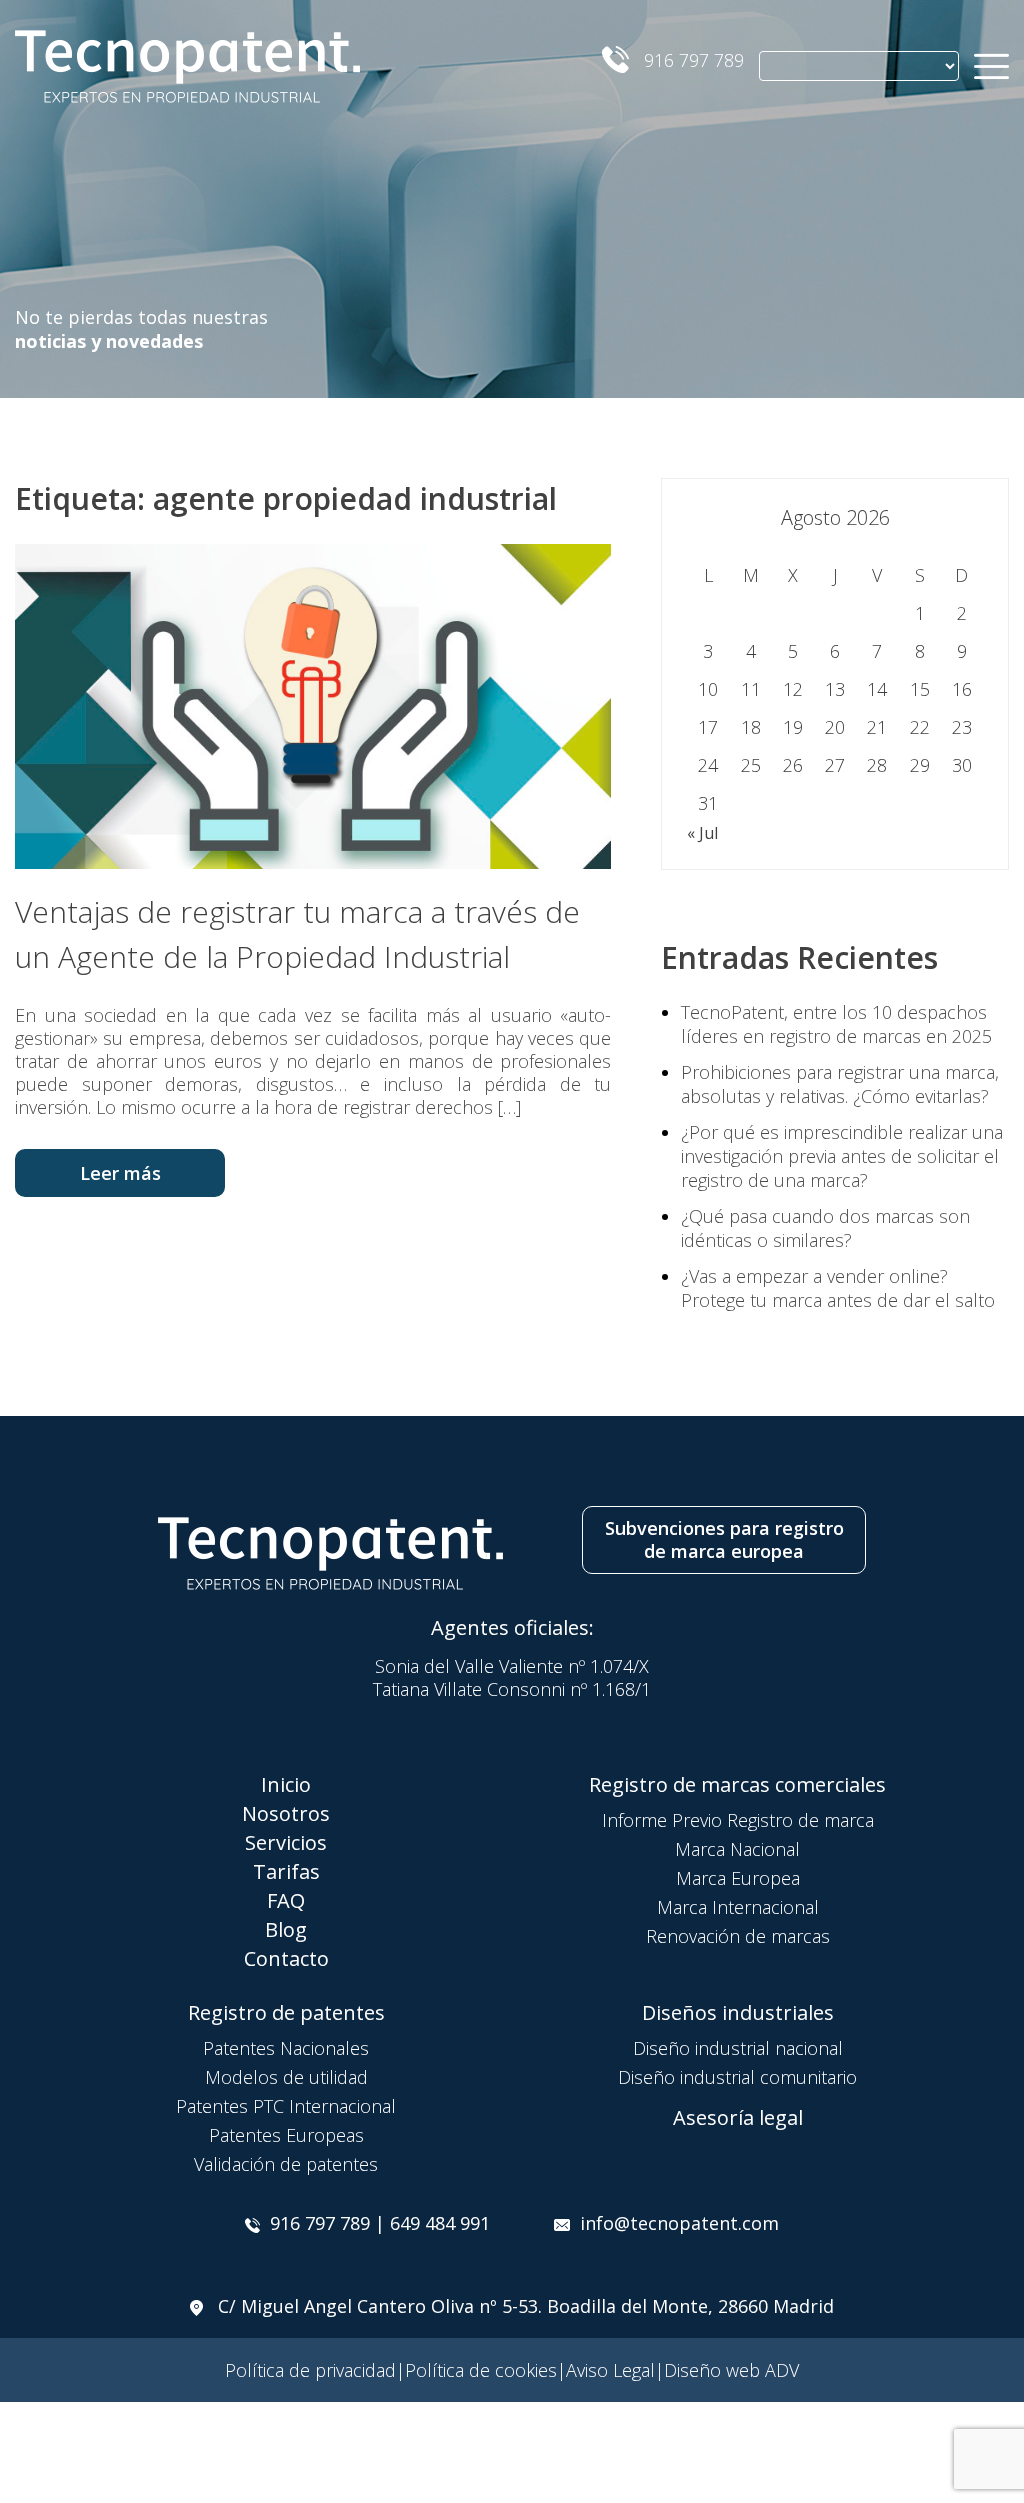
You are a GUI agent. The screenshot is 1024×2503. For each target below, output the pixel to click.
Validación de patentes (286, 2164)
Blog (286, 1929)
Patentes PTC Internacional (286, 2106)
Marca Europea (738, 1878)
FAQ (286, 1900)
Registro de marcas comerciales (737, 1784)
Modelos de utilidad (286, 2077)
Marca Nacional (737, 1849)
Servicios (286, 1842)
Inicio (286, 1784)
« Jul (702, 833)
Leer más (120, 1173)
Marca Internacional (738, 1907)
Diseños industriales (738, 2012)
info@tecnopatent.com (679, 2223)
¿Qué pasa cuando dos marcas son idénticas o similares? (825, 1228)
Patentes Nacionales (286, 2048)
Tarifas (286, 1871)
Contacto (286, 1958)
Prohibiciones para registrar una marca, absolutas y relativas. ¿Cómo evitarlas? (840, 1084)
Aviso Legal (610, 2370)
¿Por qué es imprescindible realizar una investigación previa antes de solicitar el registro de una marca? (842, 1156)
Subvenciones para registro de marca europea (724, 1539)
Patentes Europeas (286, 2135)
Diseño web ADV (731, 2370)
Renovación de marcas (738, 1936)
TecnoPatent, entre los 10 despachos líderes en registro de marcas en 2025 (836, 1024)
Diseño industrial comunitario (737, 2077)
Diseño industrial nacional (738, 2048)
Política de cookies (481, 2370)
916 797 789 (694, 60)
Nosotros (286, 1813)
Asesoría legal (738, 2117)
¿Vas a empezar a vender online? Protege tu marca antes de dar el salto (838, 1288)
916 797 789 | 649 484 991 (380, 2223)
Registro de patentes (286, 2012)
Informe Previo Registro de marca (738, 1820)
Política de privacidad (310, 2370)
